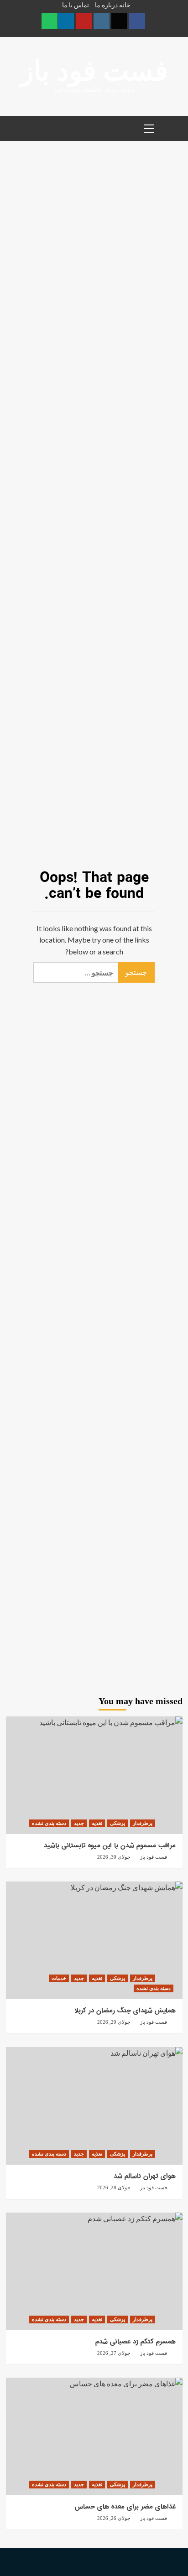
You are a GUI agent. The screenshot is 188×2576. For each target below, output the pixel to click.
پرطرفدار (143, 1823)
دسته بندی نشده (49, 1823)
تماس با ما (76, 5)
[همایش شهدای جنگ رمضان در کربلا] (94, 1940)
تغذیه (97, 1823)
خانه (125, 5)
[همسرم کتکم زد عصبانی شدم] (94, 2271)
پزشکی (117, 1823)
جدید (79, 1823)
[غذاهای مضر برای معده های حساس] (94, 2436)
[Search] (172, 127)
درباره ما (106, 5)
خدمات (59, 1978)
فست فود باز (94, 71)
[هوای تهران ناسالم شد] (94, 2106)
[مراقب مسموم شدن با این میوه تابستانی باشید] (94, 1775)
